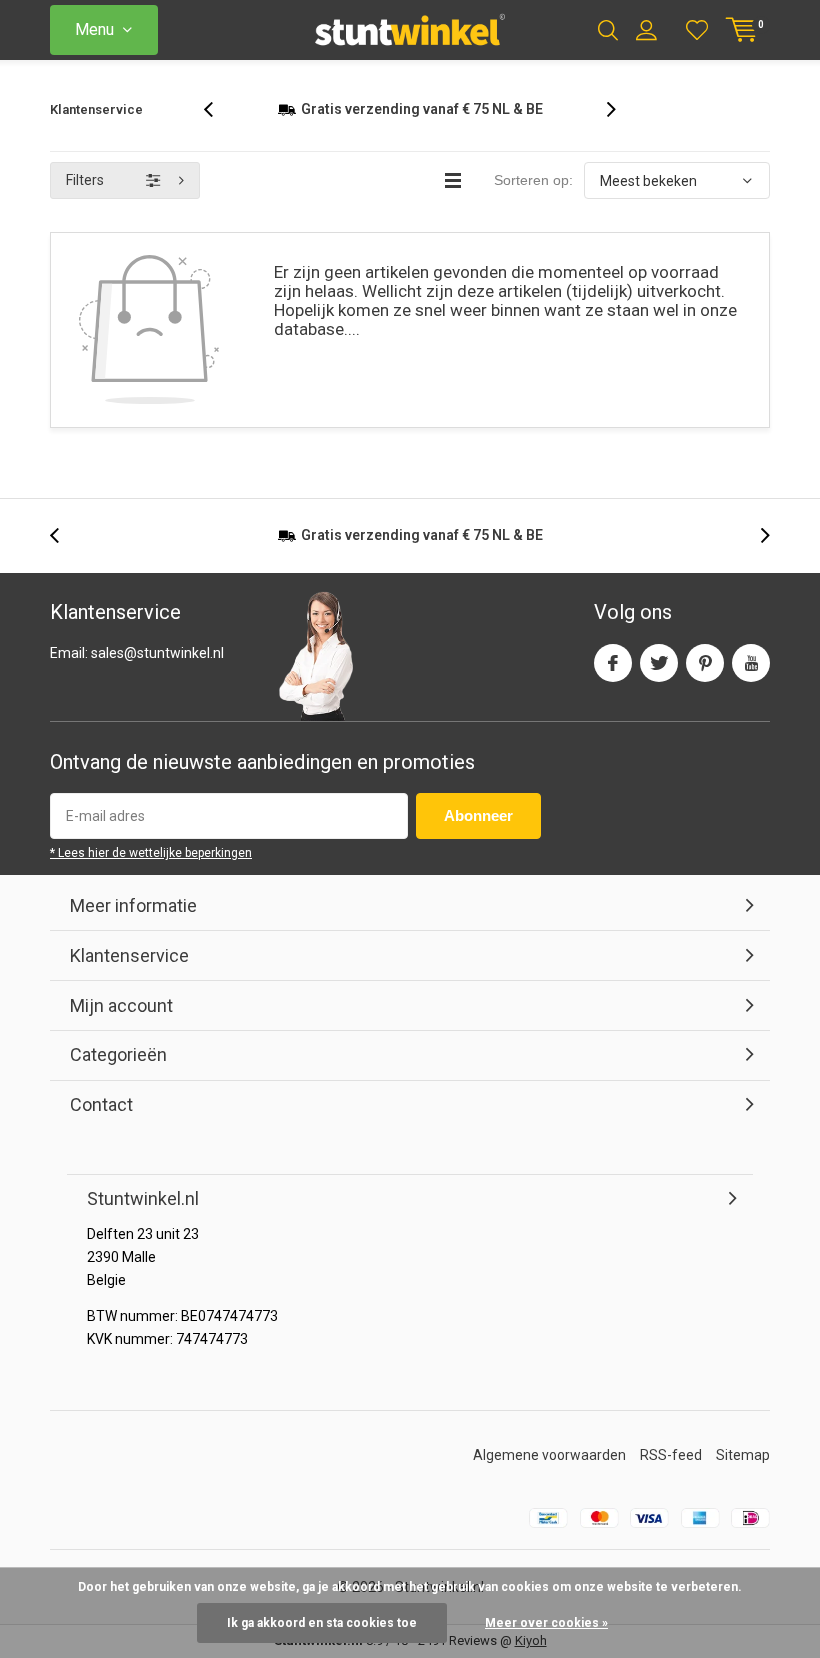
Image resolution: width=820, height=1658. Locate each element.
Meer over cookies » (546, 1623)
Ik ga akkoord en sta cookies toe (322, 1623)
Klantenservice (96, 109)
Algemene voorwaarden (549, 1473)
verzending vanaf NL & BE (422, 553)
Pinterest (705, 680)
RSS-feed (671, 1473)
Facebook (613, 680)
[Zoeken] (608, 30)
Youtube (751, 680)
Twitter (659, 680)
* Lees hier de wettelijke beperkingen (151, 871)
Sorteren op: (533, 198)
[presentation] (219, 118)
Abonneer (478, 833)
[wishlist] (697, 30)
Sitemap (743, 1473)
